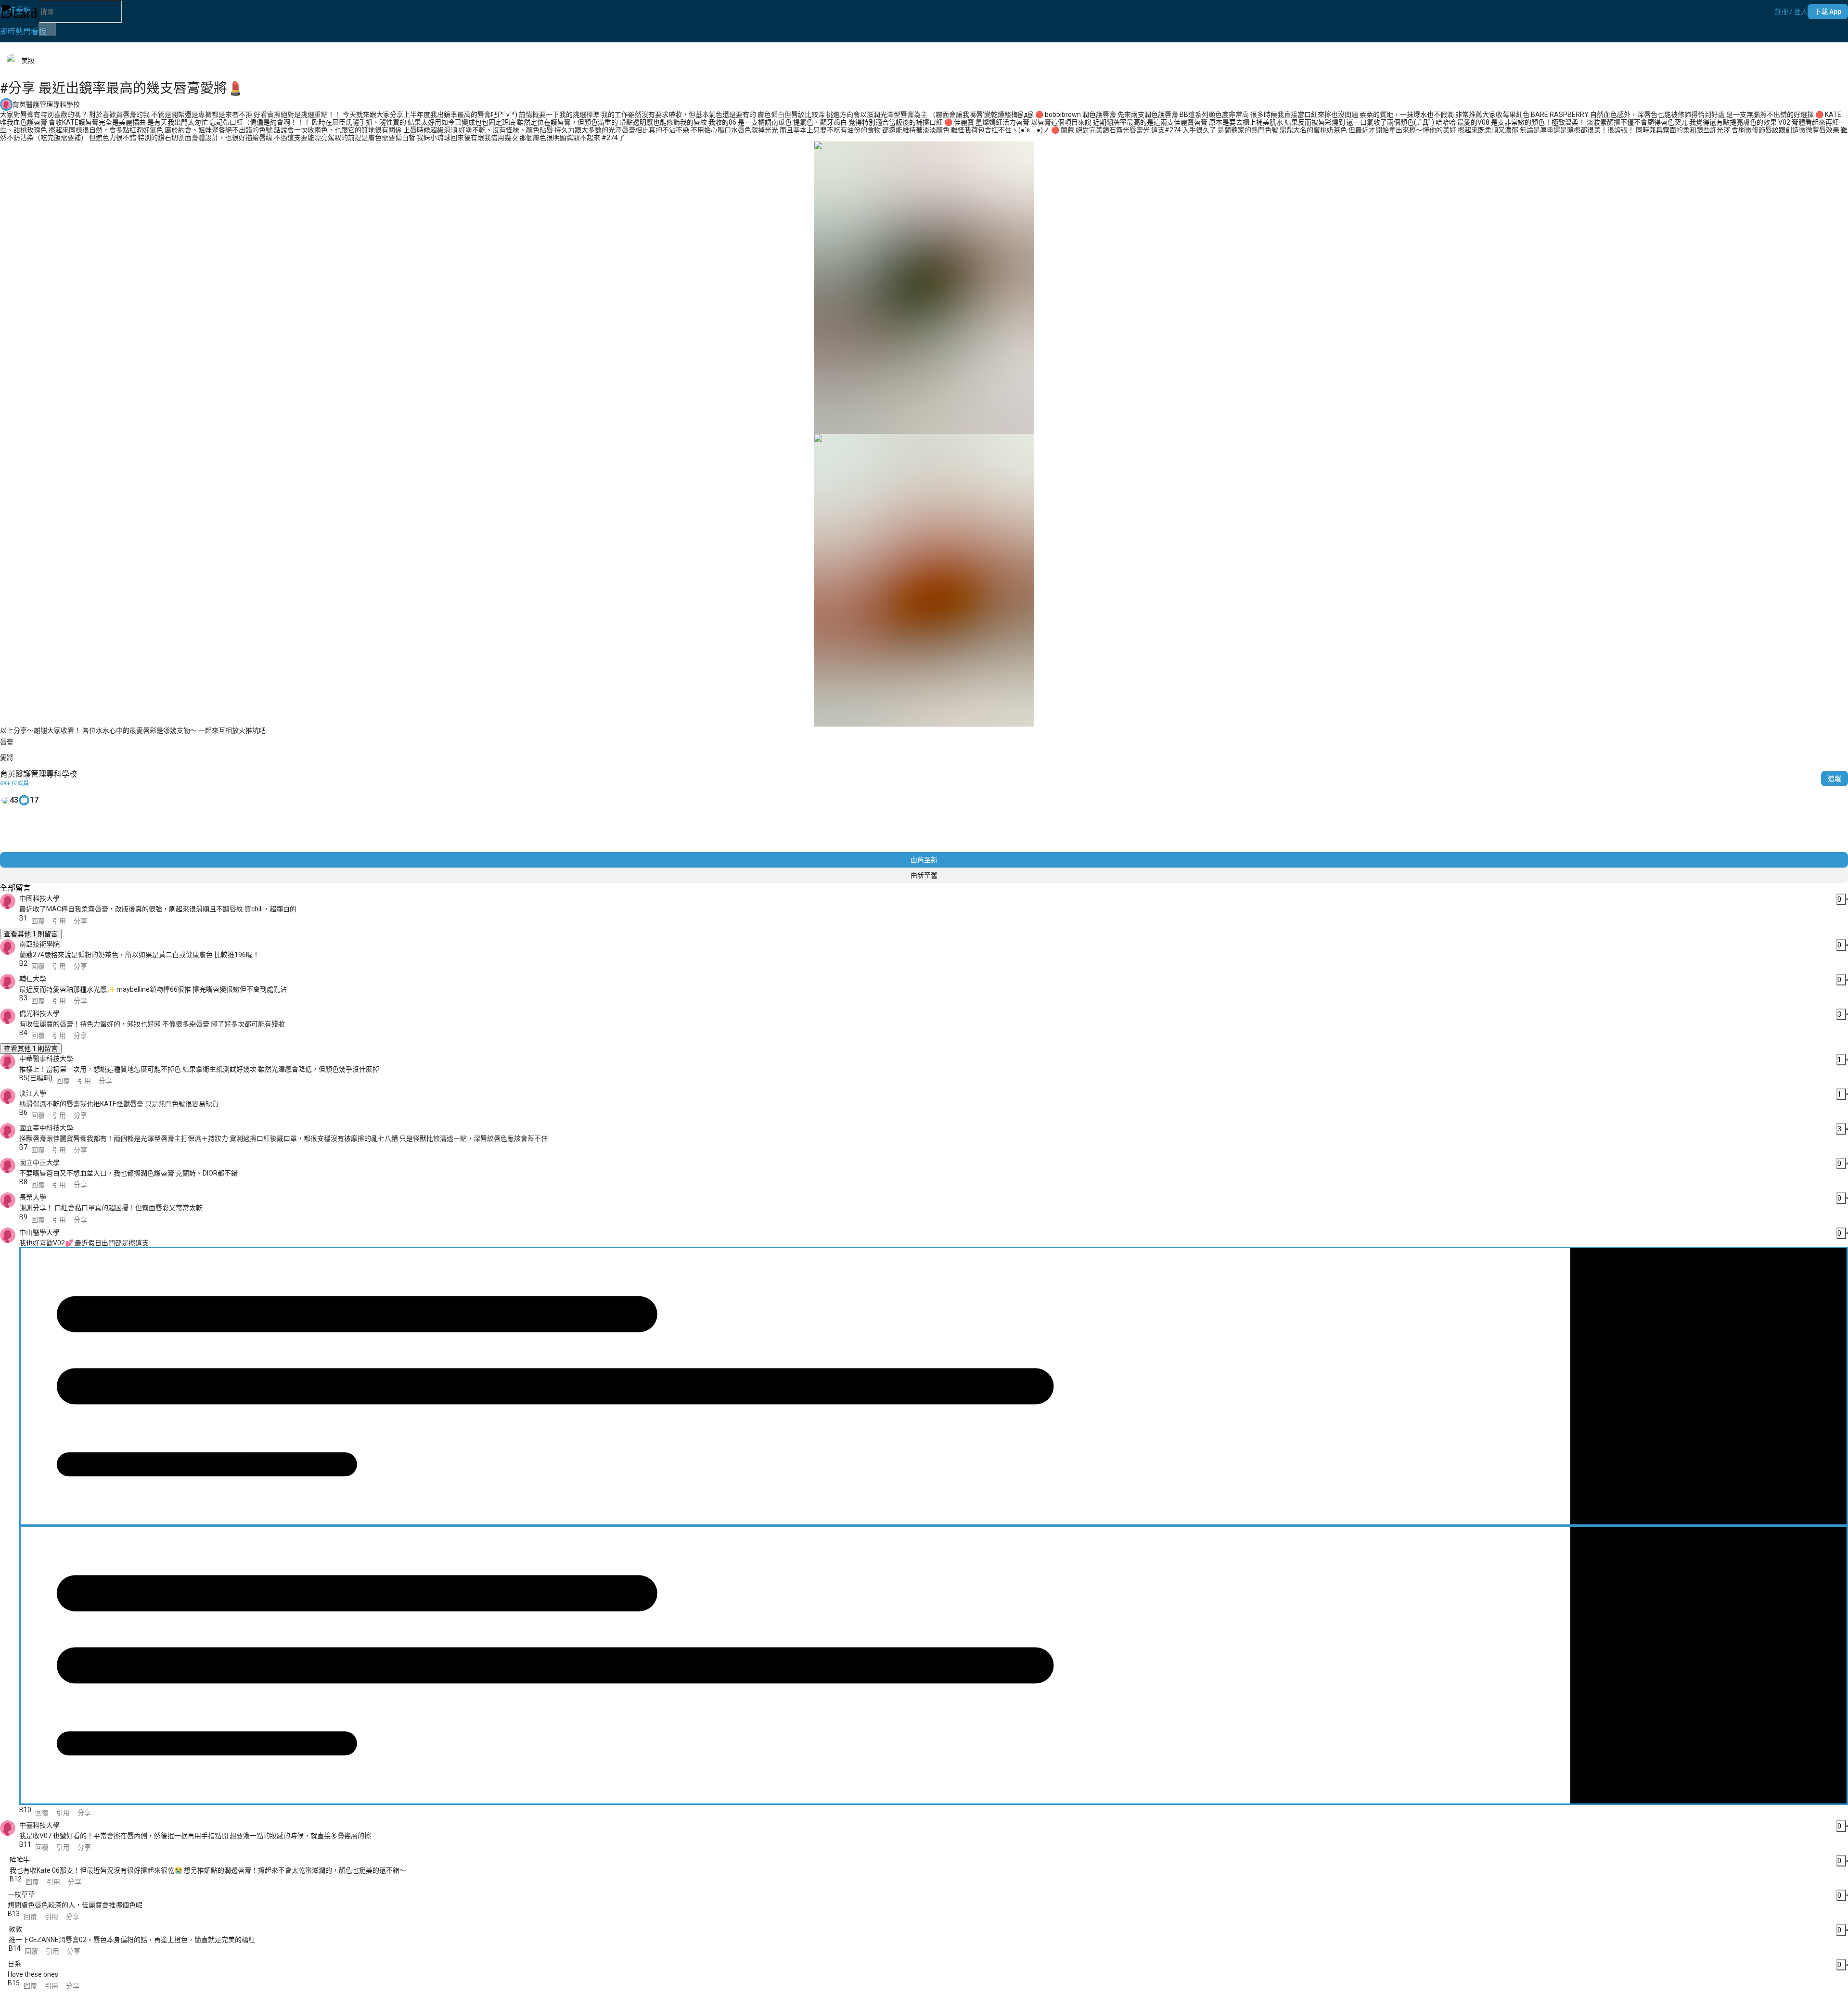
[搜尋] (47, 29)
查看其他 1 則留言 (31, 934)
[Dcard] (19, 12)
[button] (1791, 12)
